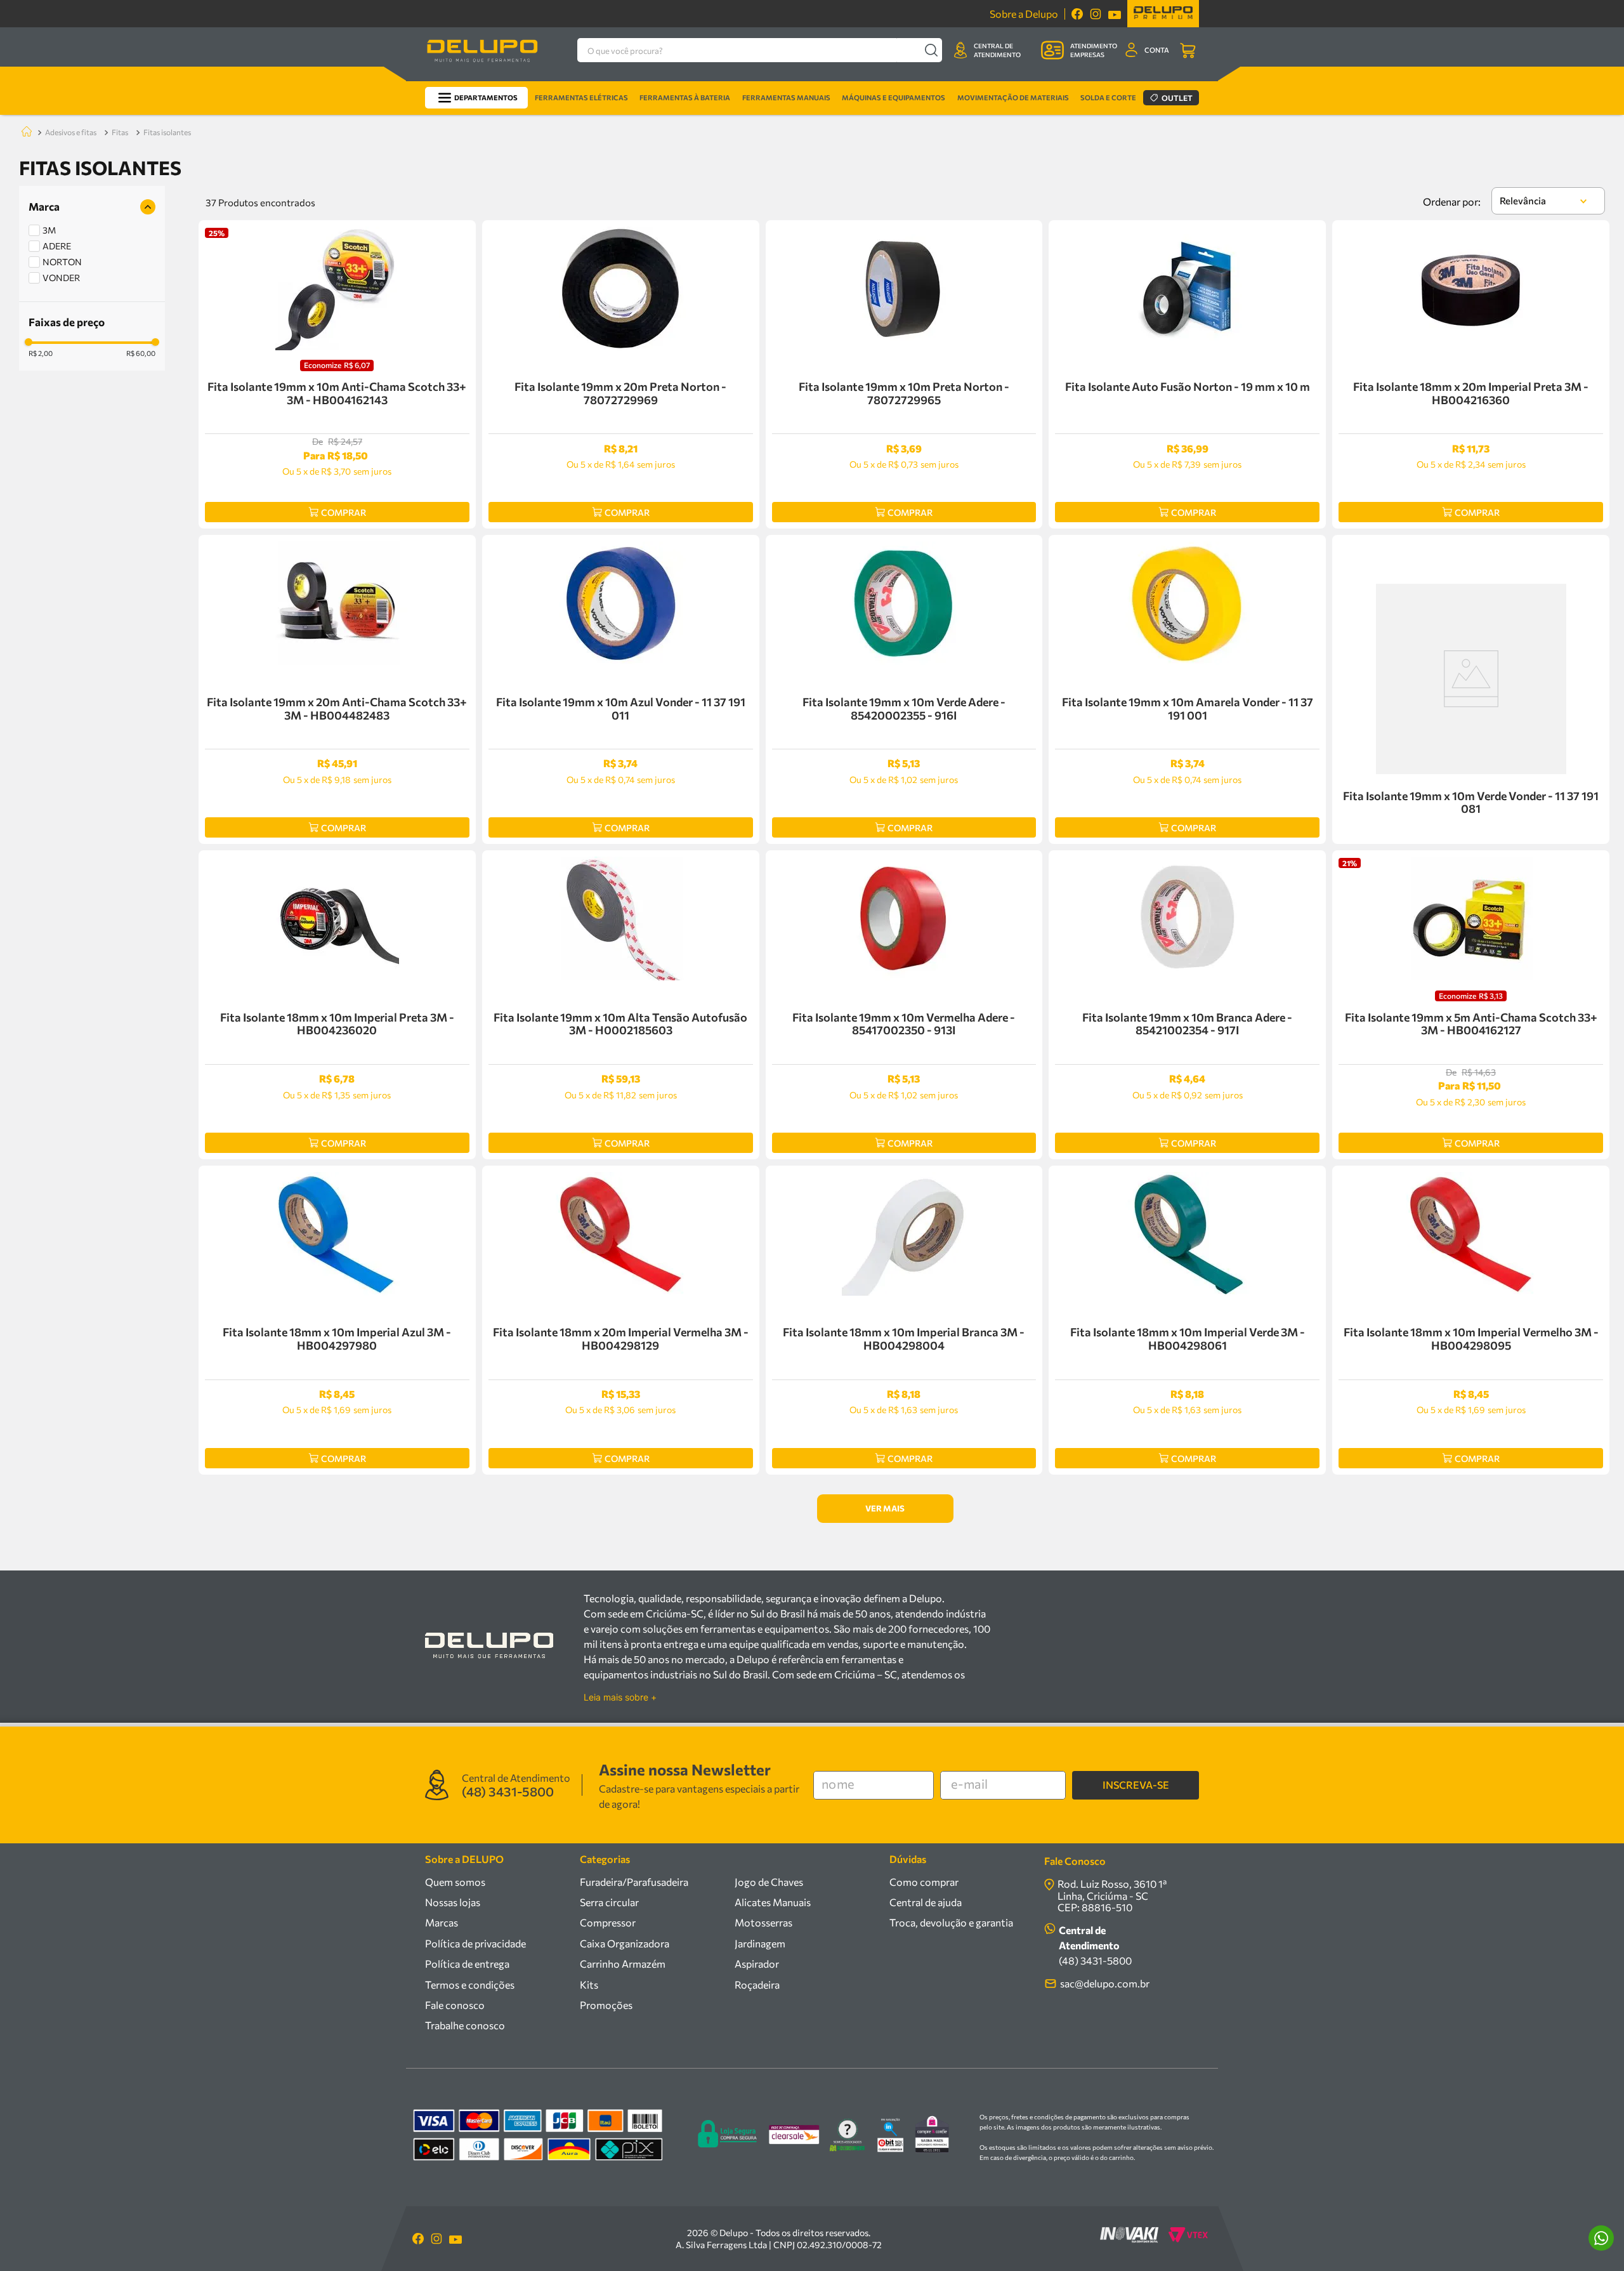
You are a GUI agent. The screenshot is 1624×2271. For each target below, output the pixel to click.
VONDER (61, 278)
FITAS (120, 132)
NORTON (62, 262)
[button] (92, 207)
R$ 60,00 (141, 353)
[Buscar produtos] (931, 50)
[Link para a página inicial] (24, 132)
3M (49, 230)
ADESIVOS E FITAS (71, 132)
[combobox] (760, 50)
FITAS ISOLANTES (167, 132)
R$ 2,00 (41, 353)
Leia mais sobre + (620, 1697)
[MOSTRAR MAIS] (885, 1509)
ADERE (57, 246)
